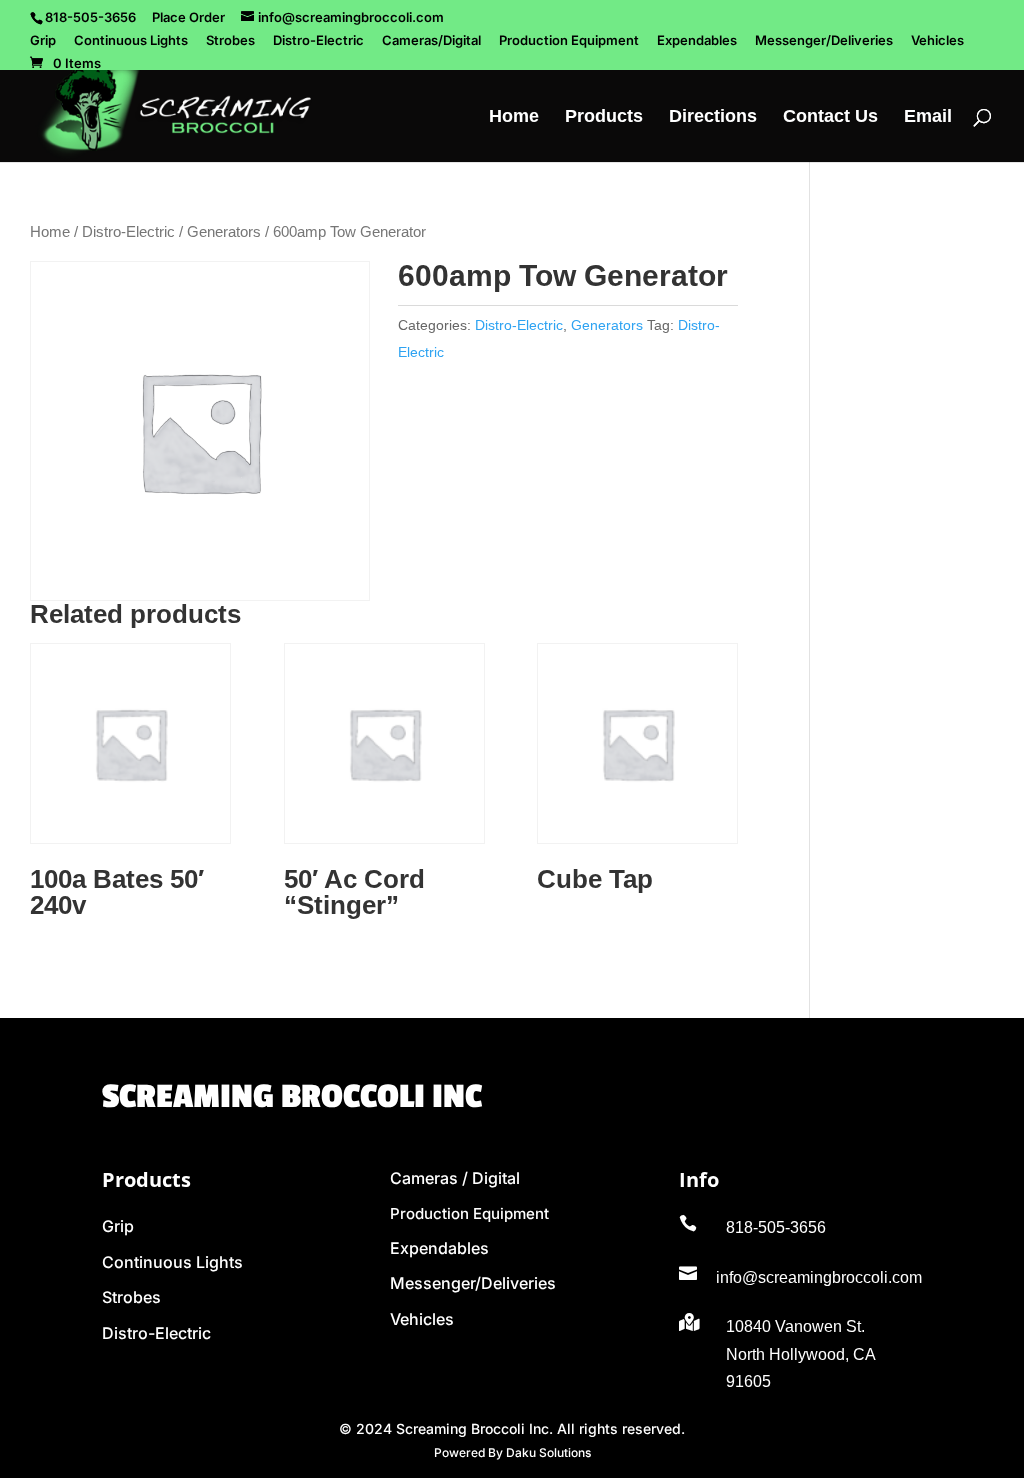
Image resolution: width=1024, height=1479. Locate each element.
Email (928, 117)
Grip (43, 41)
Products (604, 117)
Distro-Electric (318, 41)
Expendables (697, 41)
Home (514, 117)
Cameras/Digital (431, 41)
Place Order (188, 17)
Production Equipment (569, 41)
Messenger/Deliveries (824, 41)
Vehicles (937, 41)
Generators (224, 232)
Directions (713, 117)
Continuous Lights (131, 41)
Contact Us (830, 117)
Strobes (230, 41)
